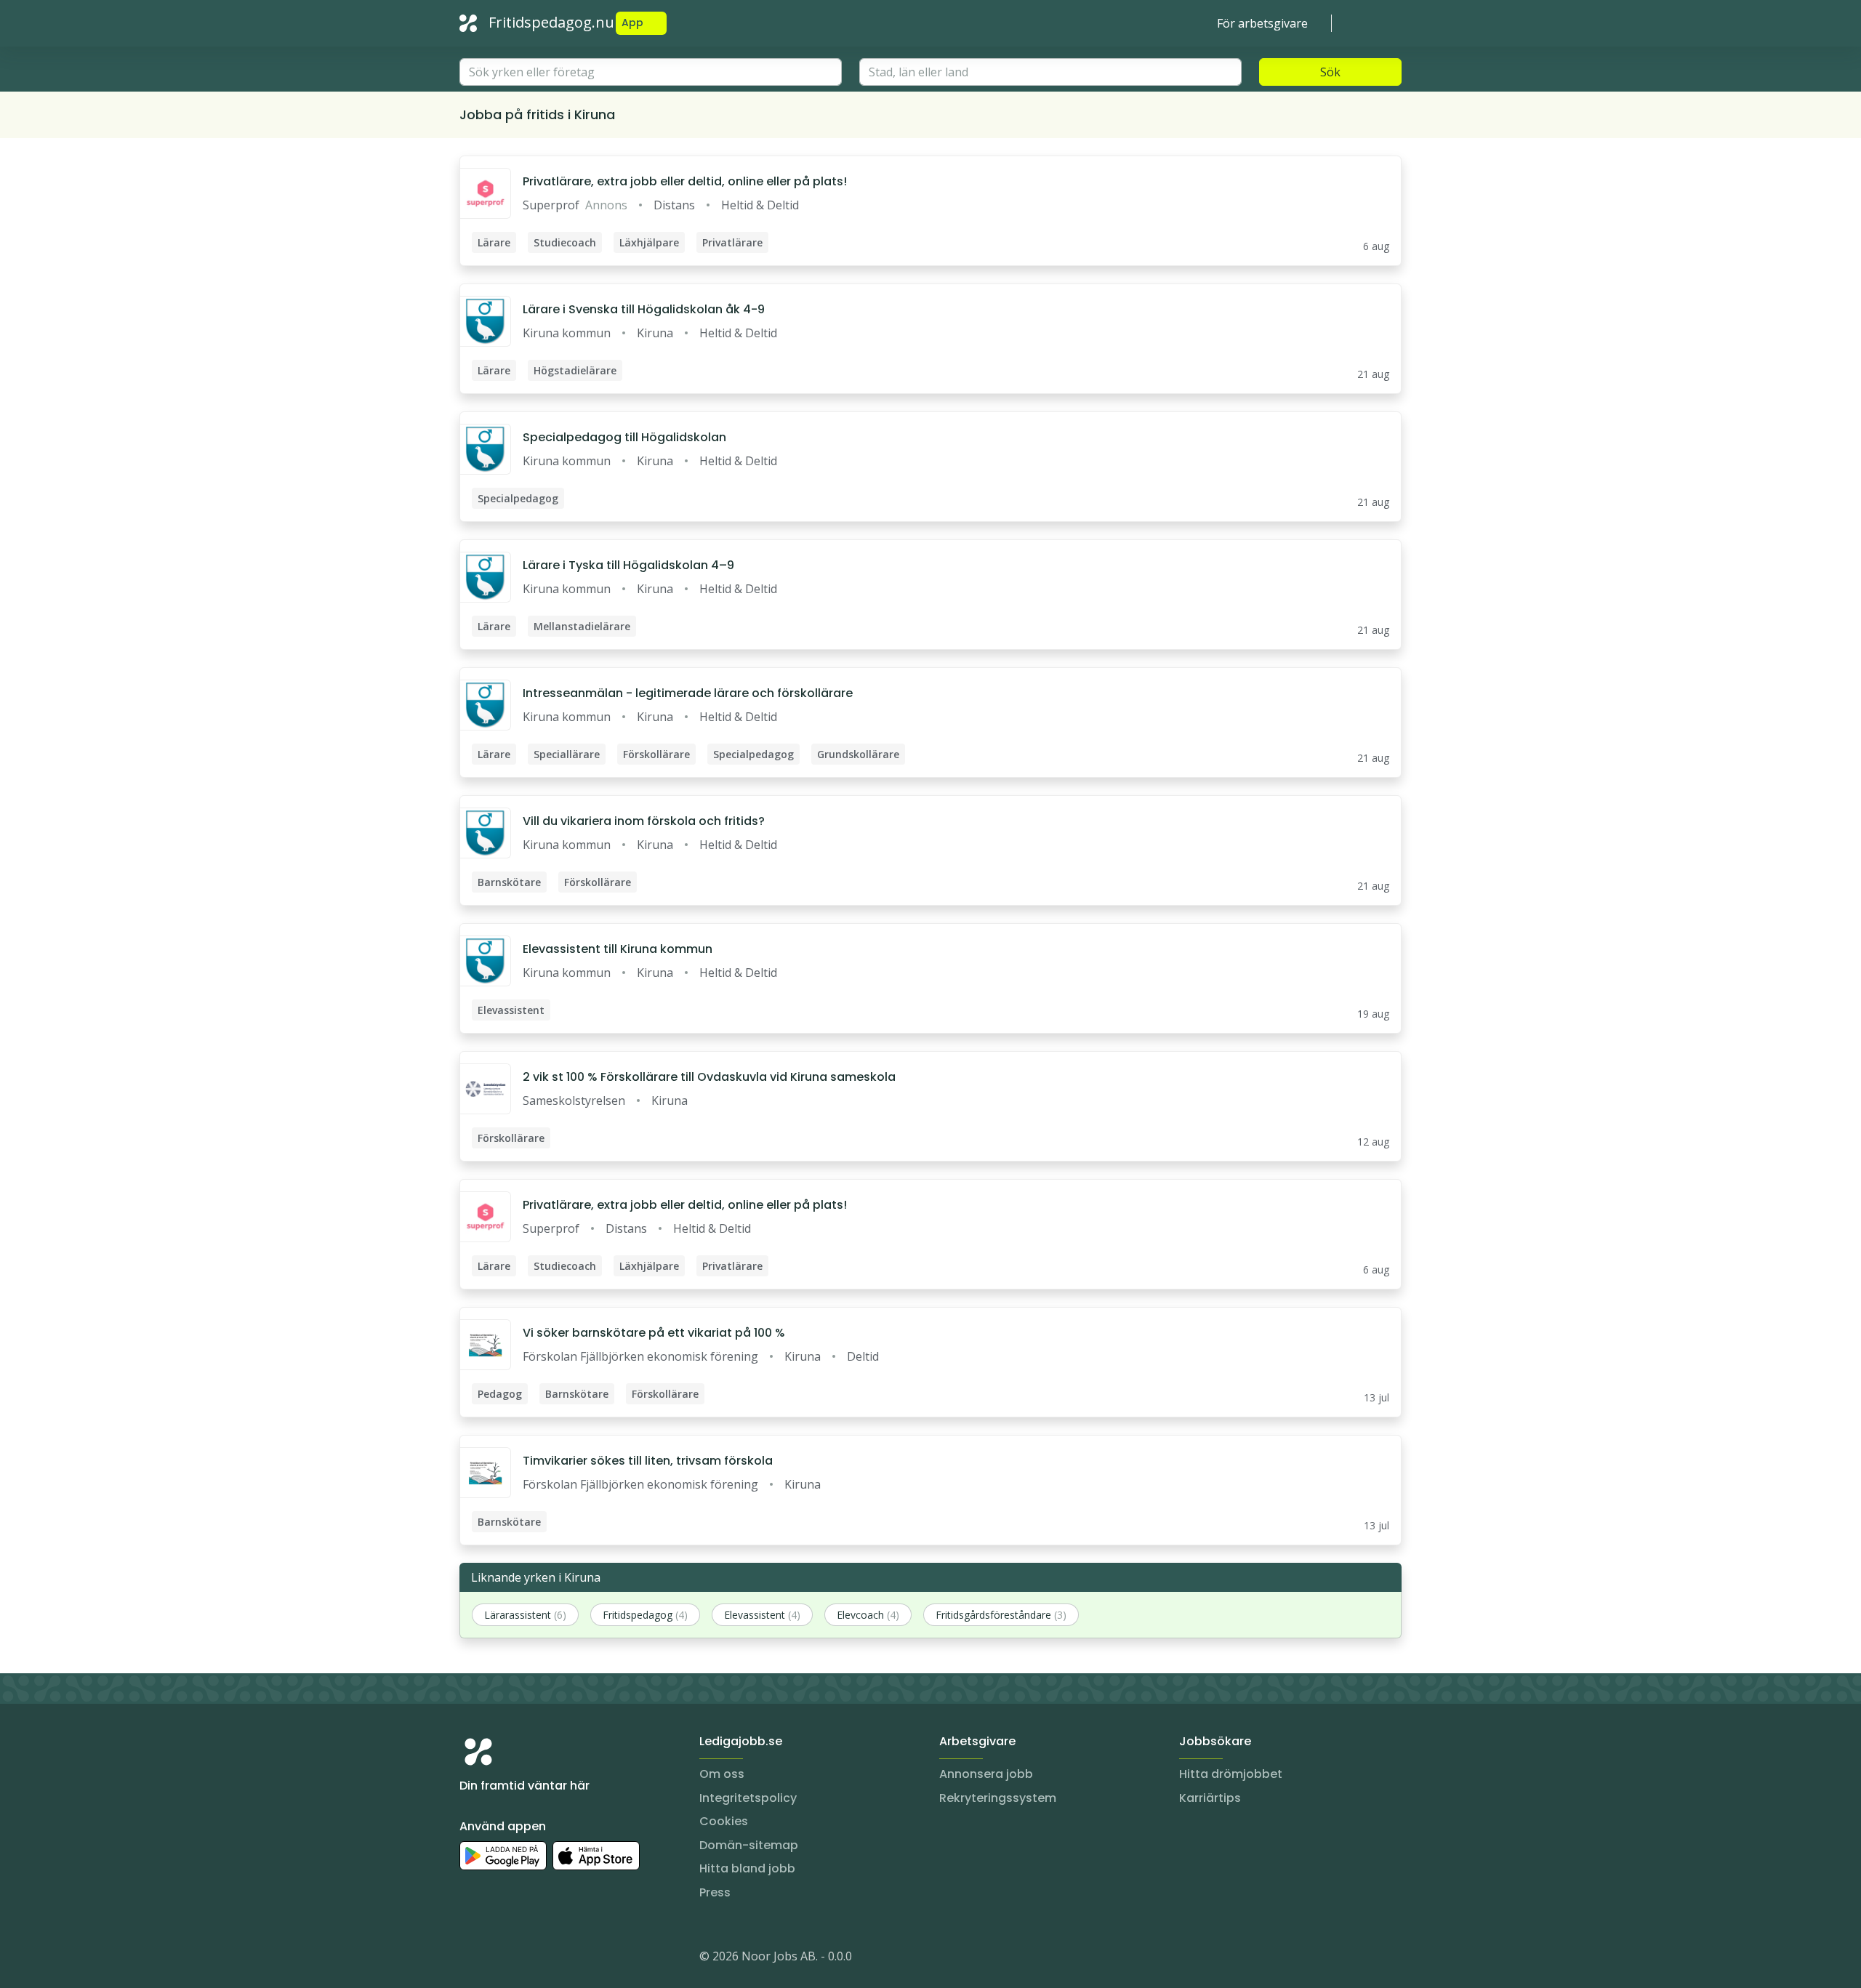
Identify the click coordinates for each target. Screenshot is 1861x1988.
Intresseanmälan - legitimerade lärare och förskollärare (688, 693)
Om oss (722, 1774)
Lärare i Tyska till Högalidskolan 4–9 (628, 565)
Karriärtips (1210, 1798)
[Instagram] (471, 1959)
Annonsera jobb (986, 1774)
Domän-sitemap (749, 1845)
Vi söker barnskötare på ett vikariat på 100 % (654, 1333)
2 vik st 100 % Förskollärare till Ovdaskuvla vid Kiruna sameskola (709, 1077)
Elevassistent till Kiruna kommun (618, 949)
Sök (1330, 72)
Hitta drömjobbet (1231, 1774)
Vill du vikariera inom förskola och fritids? (644, 821)
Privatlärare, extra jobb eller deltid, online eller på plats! (685, 181)
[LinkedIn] (500, 1959)
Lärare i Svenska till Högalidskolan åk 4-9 (644, 309)
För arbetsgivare (1262, 23)
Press (715, 1892)
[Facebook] (529, 1959)
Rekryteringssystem (998, 1798)
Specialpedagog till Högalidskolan (624, 437)
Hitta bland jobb (747, 1868)
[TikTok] (558, 1959)
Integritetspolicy (748, 1798)
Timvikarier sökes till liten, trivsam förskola (648, 1461)
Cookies (724, 1821)
